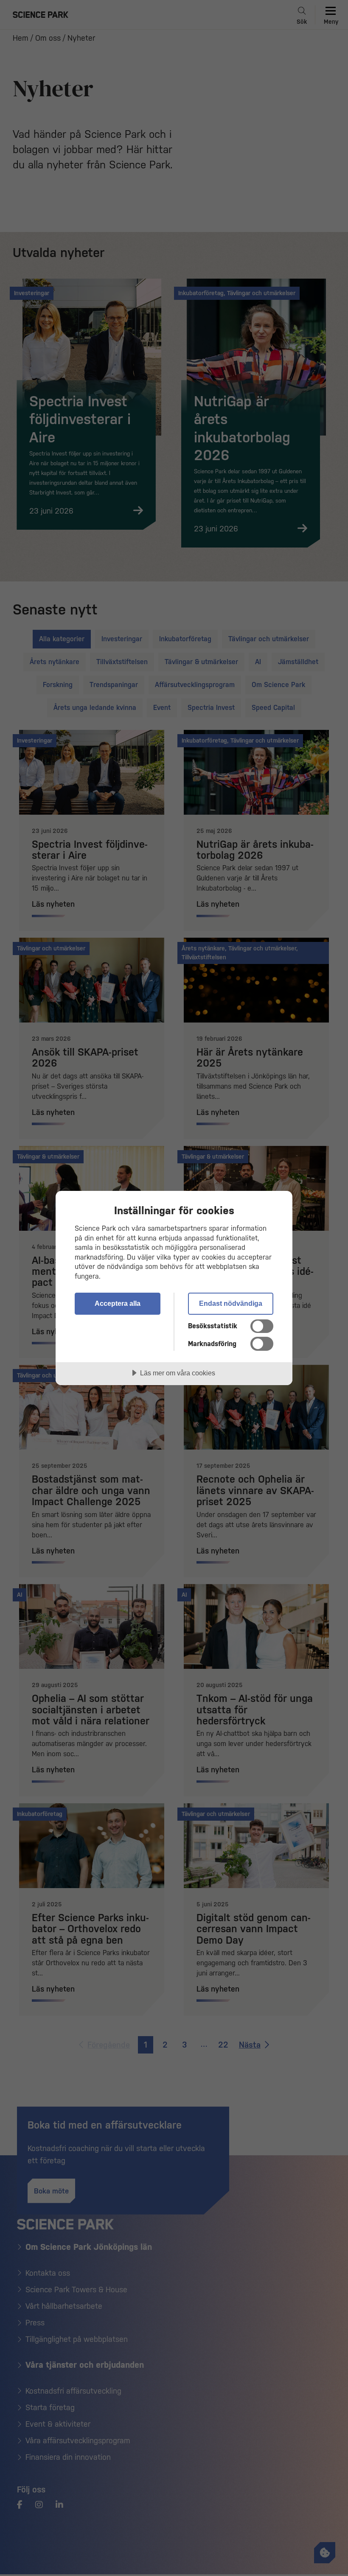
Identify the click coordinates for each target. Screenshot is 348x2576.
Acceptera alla (118, 1303)
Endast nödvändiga (231, 1303)
